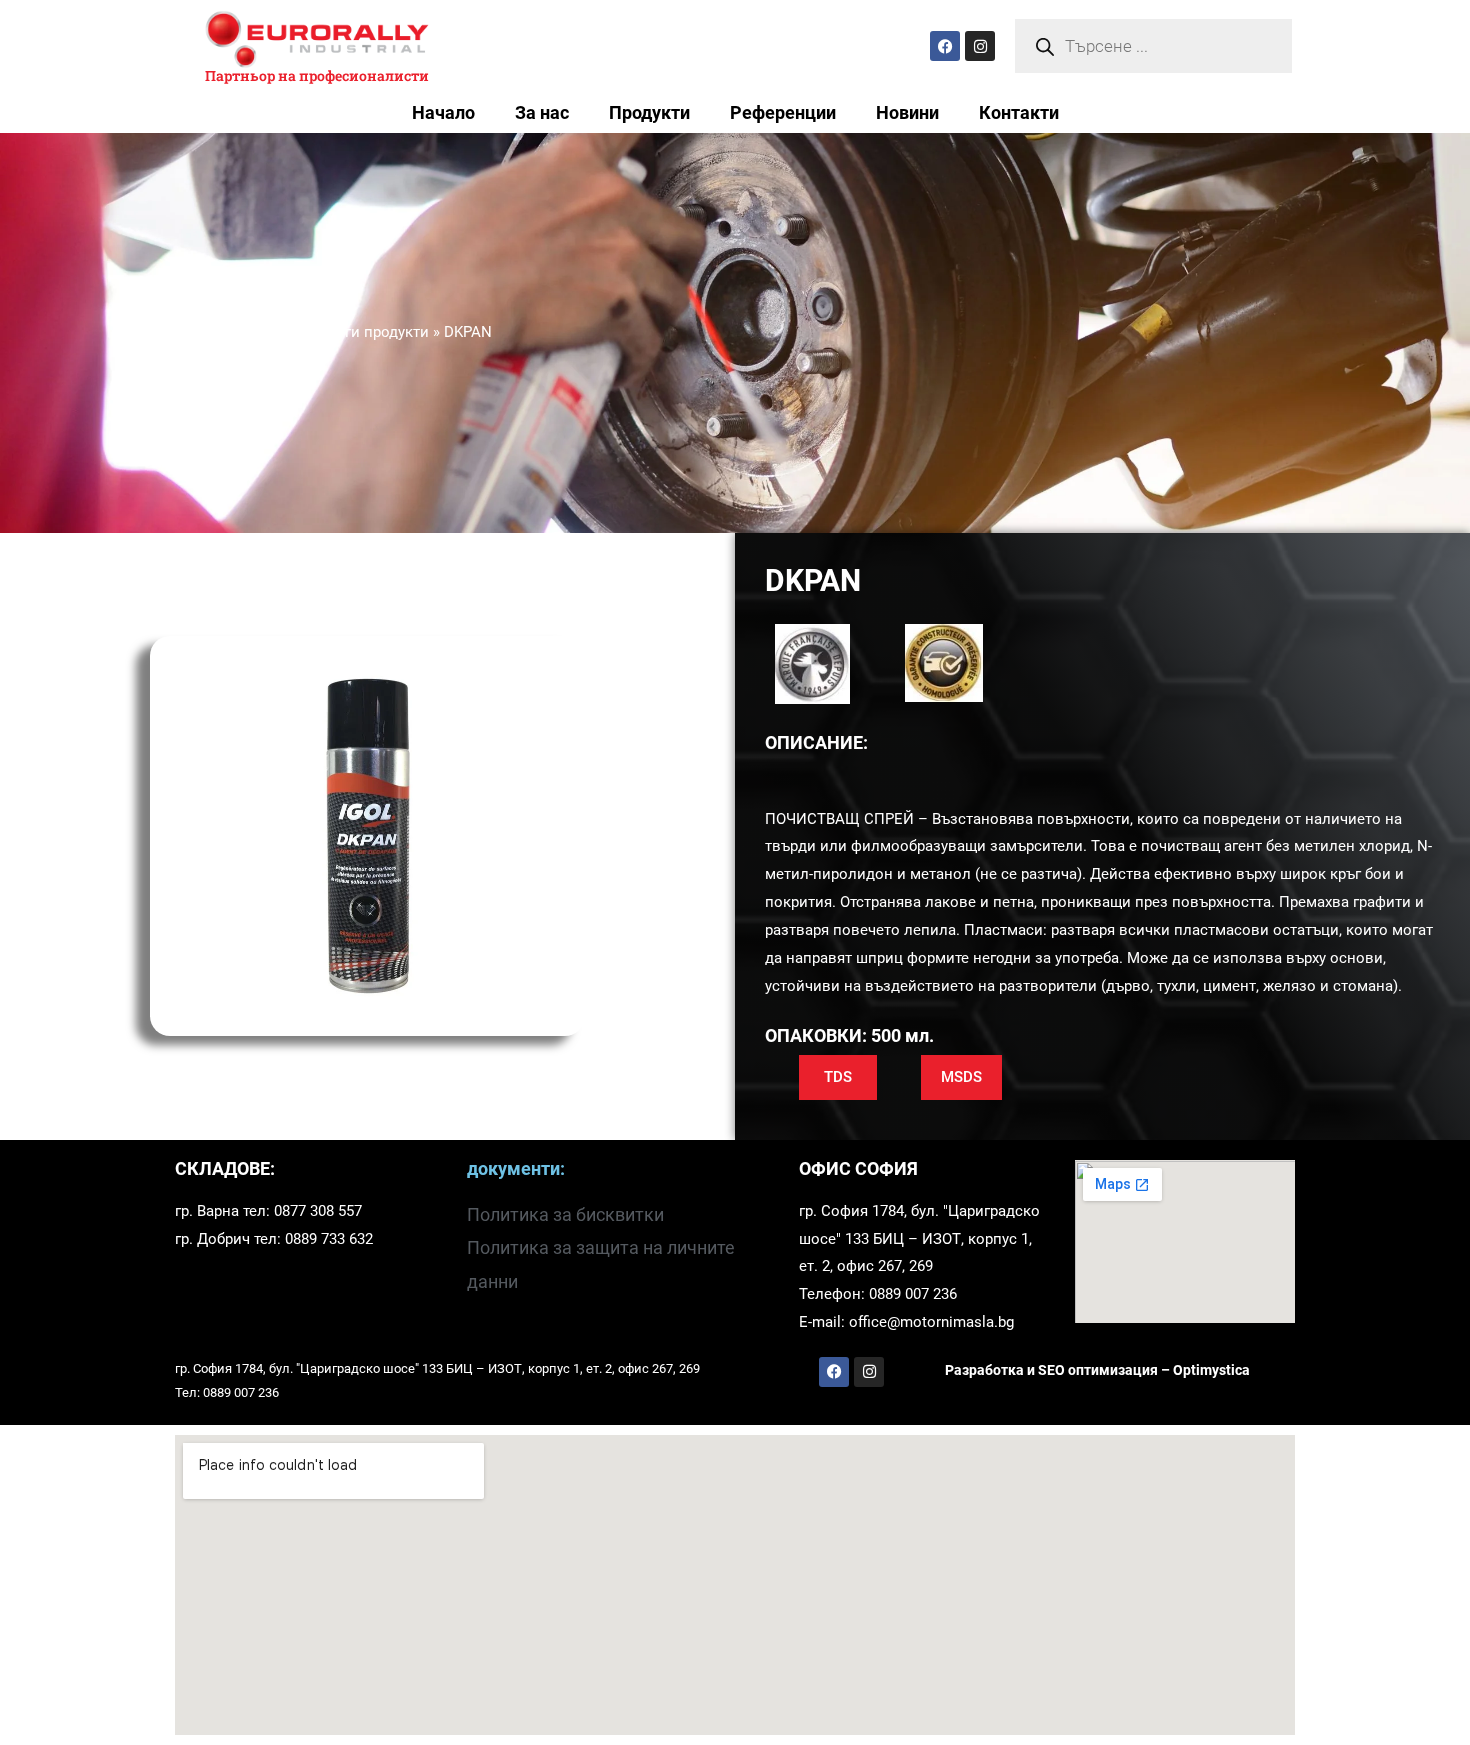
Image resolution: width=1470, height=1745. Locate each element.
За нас (542, 113)
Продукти (649, 113)
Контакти (1019, 113)
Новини (907, 113)
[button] (838, 1077)
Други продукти (374, 332)
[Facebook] (945, 46)
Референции (783, 113)
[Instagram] (980, 46)
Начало (443, 113)
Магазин (273, 332)
